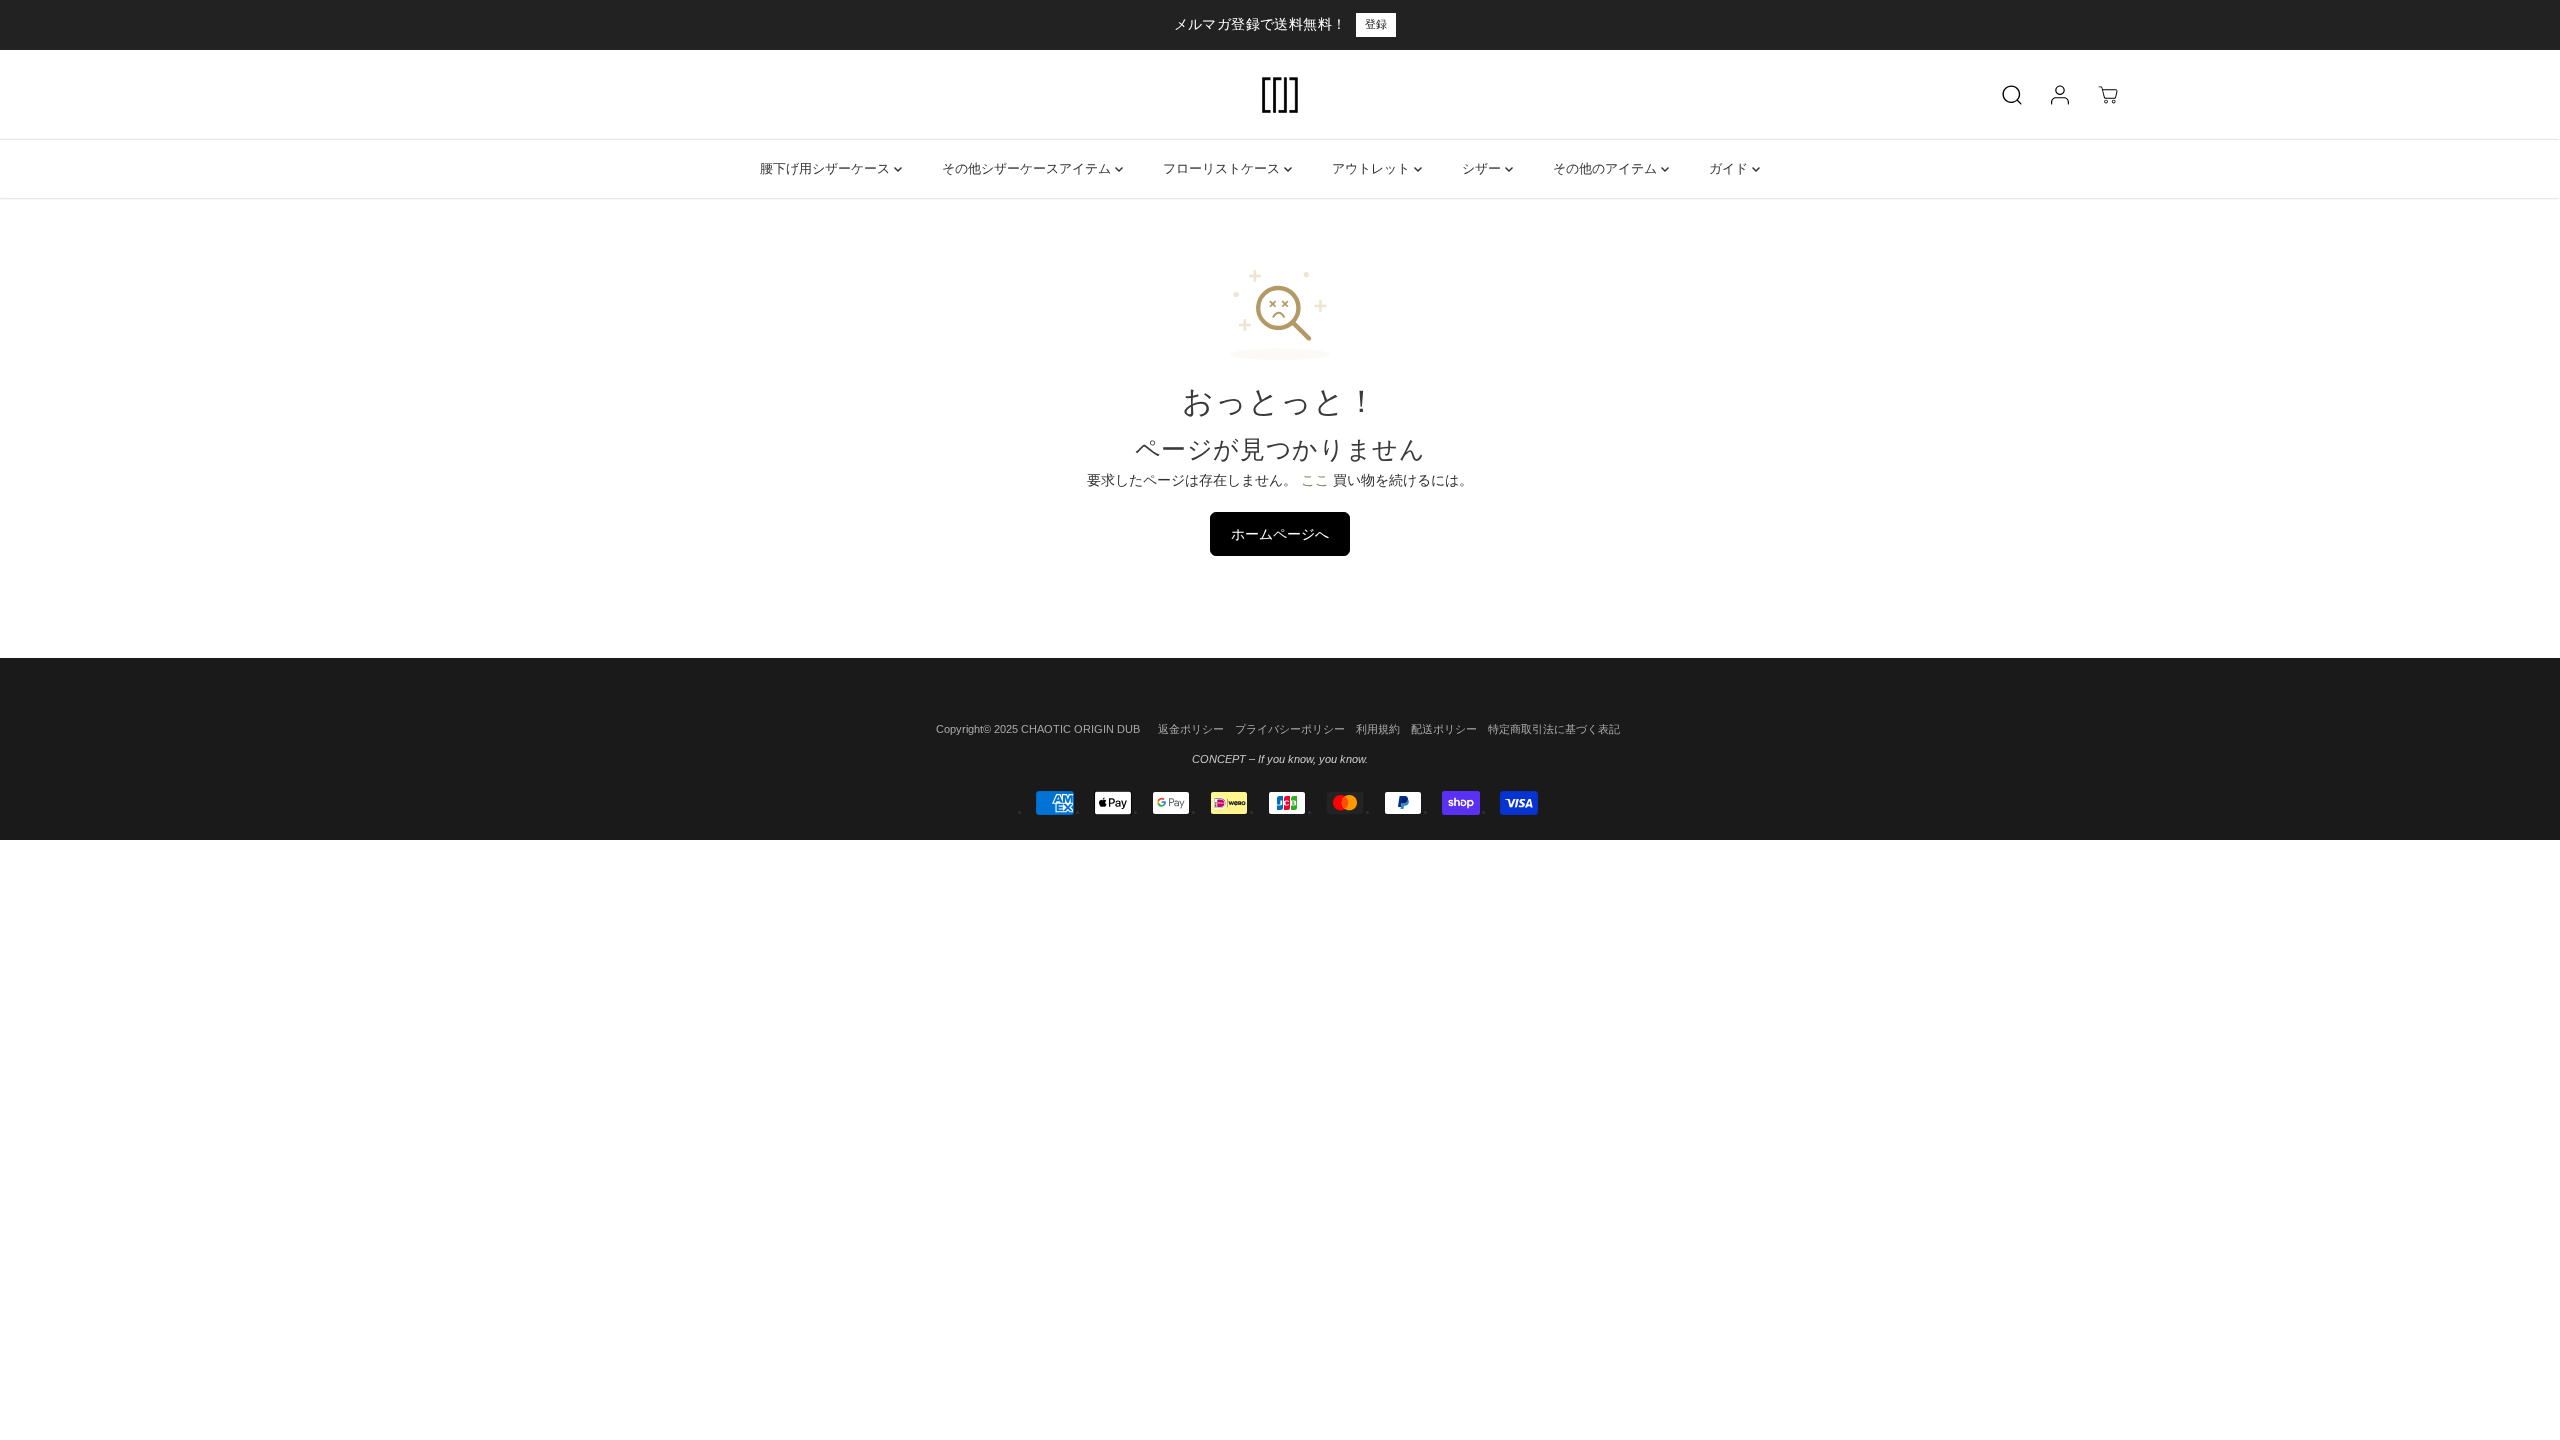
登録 (1376, 24)
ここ (1315, 480)
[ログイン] (2060, 95)
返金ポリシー (1191, 729)
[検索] (2012, 95)
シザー (1483, 168)
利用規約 (1378, 729)
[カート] (2108, 95)
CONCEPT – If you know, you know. (1280, 759)
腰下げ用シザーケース (827, 168)
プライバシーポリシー (1290, 729)
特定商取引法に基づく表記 (1554, 729)
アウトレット (1373, 168)
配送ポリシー (1444, 729)
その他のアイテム (1607, 168)
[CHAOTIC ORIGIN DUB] (1280, 95)
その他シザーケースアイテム (1028, 168)
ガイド (1730, 168)
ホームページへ (1280, 534)
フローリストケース (1223, 168)
